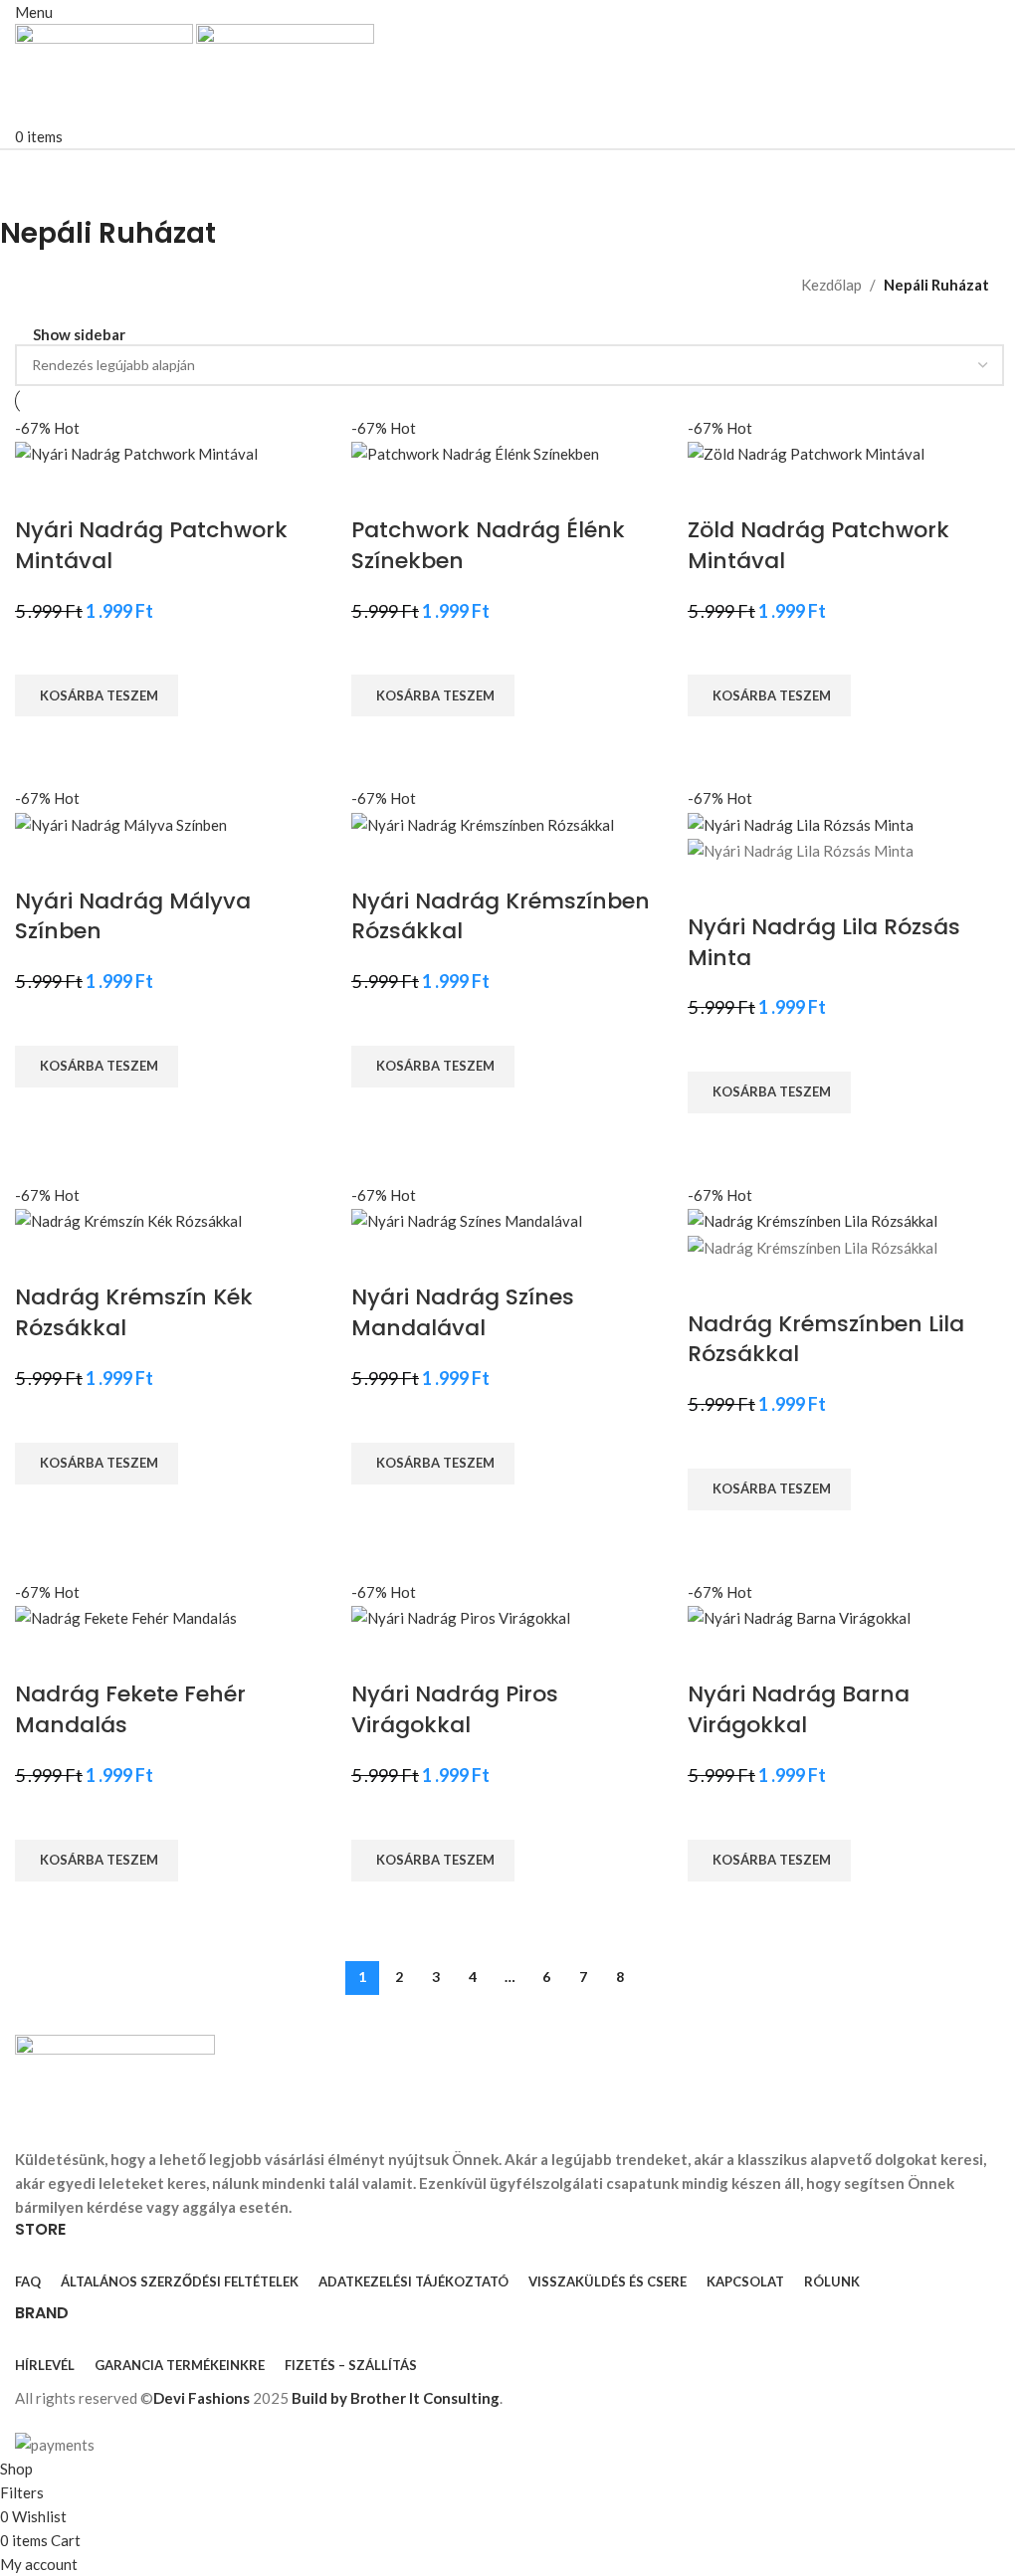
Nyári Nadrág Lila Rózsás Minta (824, 942)
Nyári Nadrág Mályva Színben (133, 916)
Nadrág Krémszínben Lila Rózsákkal (826, 1339)
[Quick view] (40, 741)
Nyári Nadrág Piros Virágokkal (455, 1709)
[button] (97, 695)
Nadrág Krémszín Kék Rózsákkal (134, 1312)
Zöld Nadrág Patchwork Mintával (818, 545)
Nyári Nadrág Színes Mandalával (463, 1312)
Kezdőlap (831, 285)
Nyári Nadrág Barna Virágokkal (799, 1709)
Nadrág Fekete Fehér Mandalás (130, 1709)
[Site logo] (105, 72)
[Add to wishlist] (40, 650)
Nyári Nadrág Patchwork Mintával (151, 545)
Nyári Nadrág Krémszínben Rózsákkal (501, 916)
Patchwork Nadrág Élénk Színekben (488, 545)
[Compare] (40, 491)
